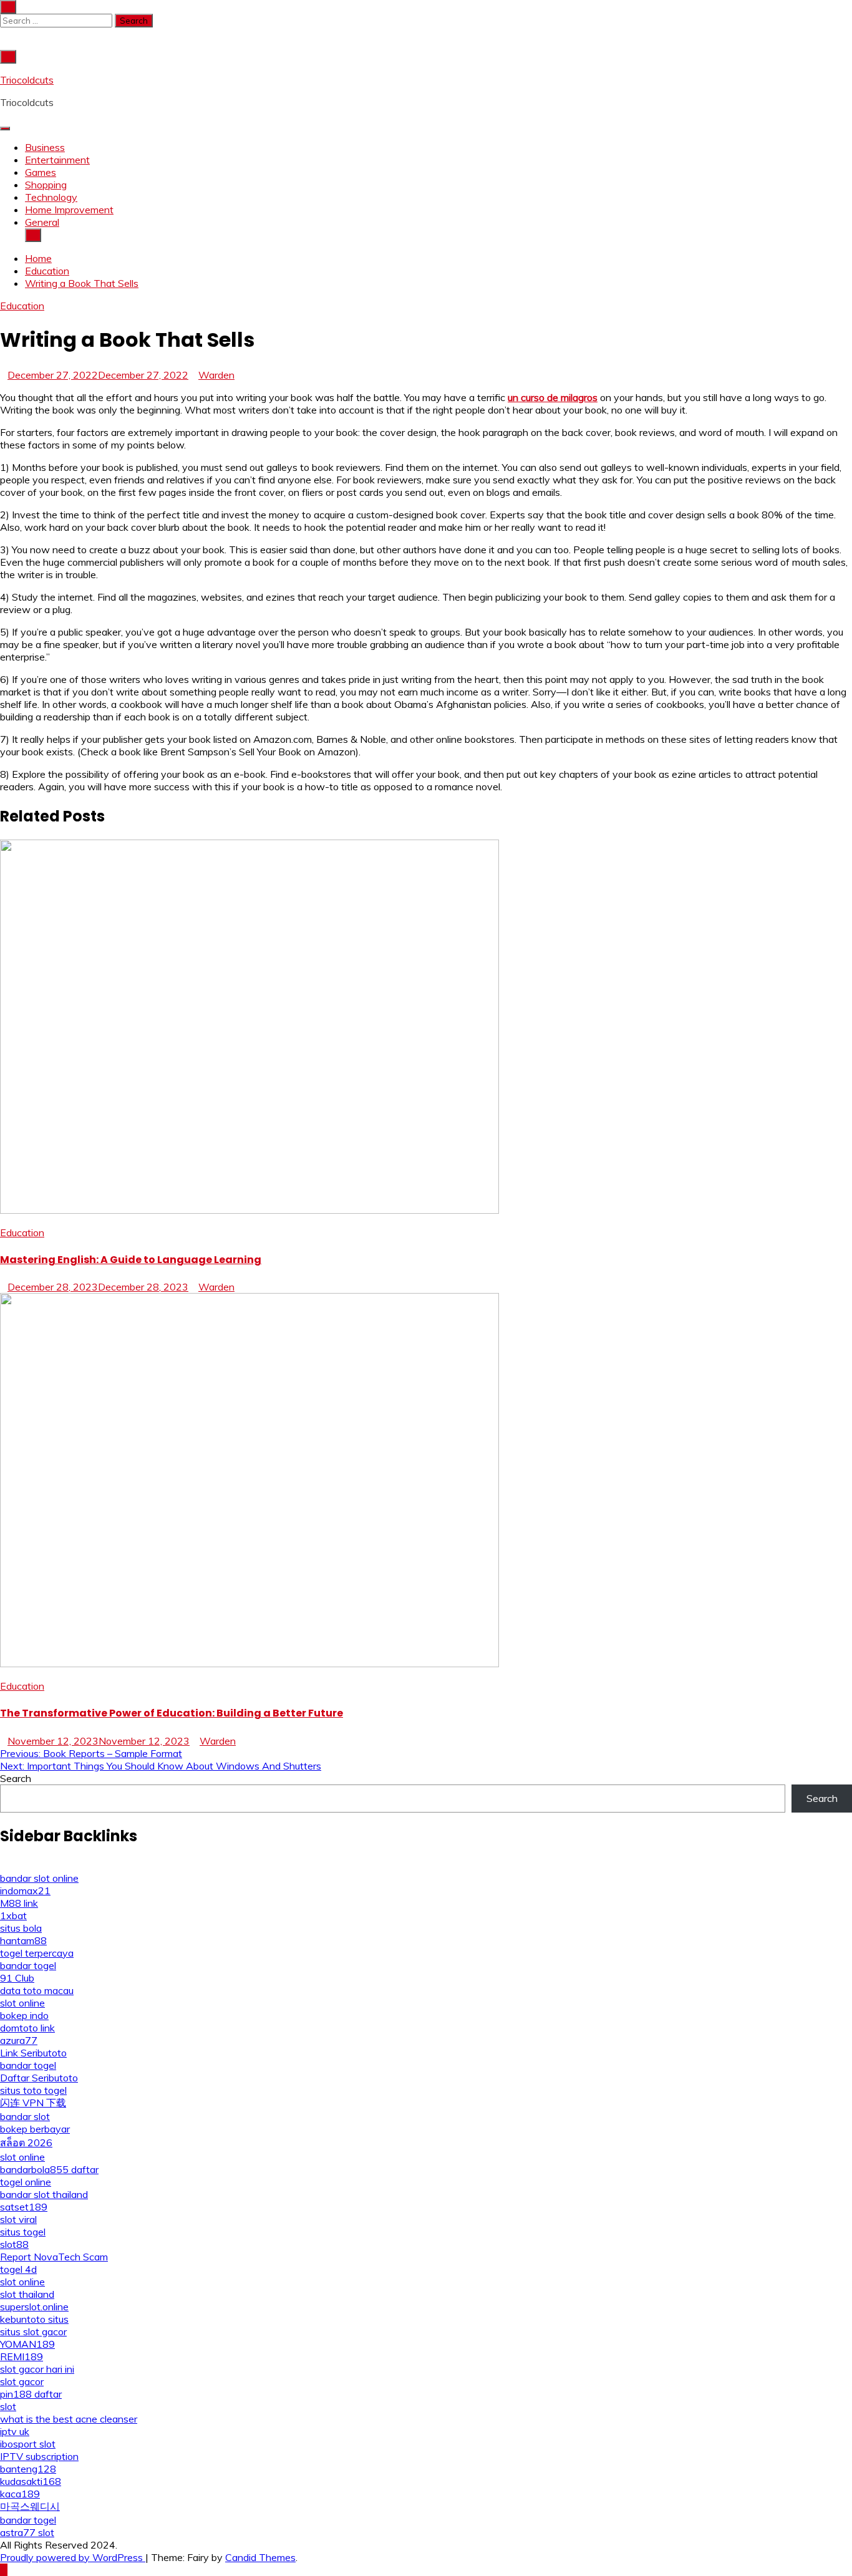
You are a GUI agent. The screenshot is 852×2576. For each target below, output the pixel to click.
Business (45, 147)
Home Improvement (69, 210)
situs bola (21, 1928)
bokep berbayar (35, 2129)
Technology (51, 197)
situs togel (23, 2232)
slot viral (18, 2219)
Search (16, 1778)
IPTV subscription (39, 2456)
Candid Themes (260, 2557)
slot (8, 2406)
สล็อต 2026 (26, 2143)
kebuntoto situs (34, 2319)
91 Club (17, 1978)
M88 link (19, 1903)
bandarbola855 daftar (49, 2169)
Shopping (46, 185)
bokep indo (24, 2015)
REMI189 (22, 2356)
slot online (22, 2003)
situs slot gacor (33, 2331)
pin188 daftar (31, 2394)
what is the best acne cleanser (69, 2419)
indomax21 (25, 1891)
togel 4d (18, 2269)
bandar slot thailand (44, 2194)
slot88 (14, 2244)
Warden (216, 375)
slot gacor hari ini (37, 2369)
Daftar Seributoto (39, 2078)
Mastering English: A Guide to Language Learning (131, 1260)
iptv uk (15, 2431)
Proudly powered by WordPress (73, 2557)
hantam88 (23, 1940)
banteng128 (28, 2469)
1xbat (13, 1915)
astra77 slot (27, 2532)
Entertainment (57, 160)
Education (22, 306)
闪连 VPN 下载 (33, 2103)
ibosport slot (28, 2444)
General (42, 222)
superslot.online (34, 2307)
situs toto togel (33, 2090)
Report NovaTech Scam (54, 2257)
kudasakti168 (31, 2481)
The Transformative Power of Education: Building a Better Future (172, 1713)
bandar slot (25, 2116)
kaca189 (20, 2494)
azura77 (19, 2040)
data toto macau (37, 1990)
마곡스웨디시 (30, 2506)
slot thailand (27, 2294)
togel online (26, 2182)
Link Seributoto (33, 2053)
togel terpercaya (37, 1953)
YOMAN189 (27, 2344)
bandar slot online (39, 1878)
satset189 (24, 2207)
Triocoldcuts (27, 80)
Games (41, 172)
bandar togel (28, 1965)
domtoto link (27, 2028)
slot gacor (22, 2381)
